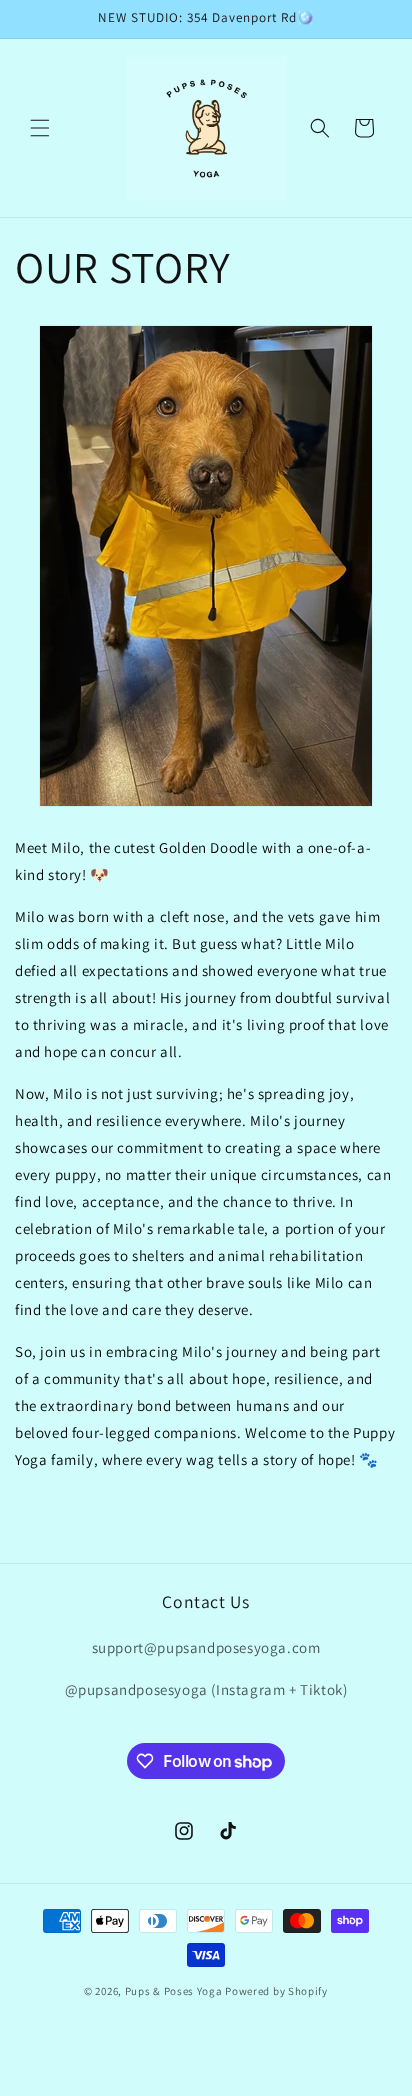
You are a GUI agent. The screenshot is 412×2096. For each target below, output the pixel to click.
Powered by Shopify (276, 1991)
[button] (40, 128)
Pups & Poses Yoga (174, 1991)
